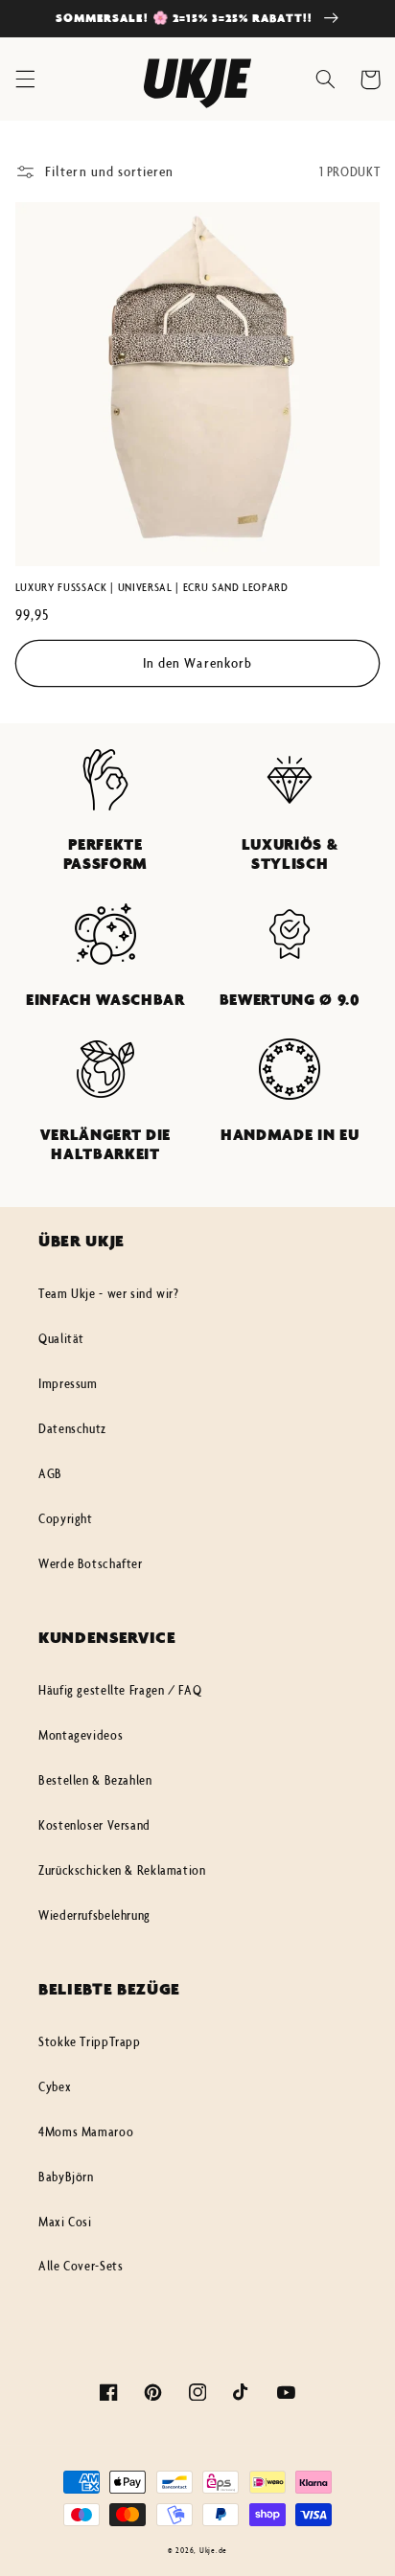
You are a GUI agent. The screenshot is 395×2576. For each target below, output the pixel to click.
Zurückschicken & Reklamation (122, 1870)
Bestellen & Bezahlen (95, 1780)
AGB (50, 1473)
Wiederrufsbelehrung (94, 1915)
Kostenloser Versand (94, 1825)
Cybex (55, 2086)
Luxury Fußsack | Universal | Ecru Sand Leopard (152, 587)
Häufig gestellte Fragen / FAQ (120, 1690)
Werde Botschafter (91, 1563)
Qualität (61, 1338)
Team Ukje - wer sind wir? (109, 1293)
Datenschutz (72, 1428)
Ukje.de (213, 2550)
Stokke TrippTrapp (90, 2041)
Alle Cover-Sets (81, 2266)
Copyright (66, 1518)
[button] (25, 80)
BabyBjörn (66, 2177)
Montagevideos (81, 1735)
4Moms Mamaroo (86, 2131)
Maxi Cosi (65, 2222)
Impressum (68, 1383)
